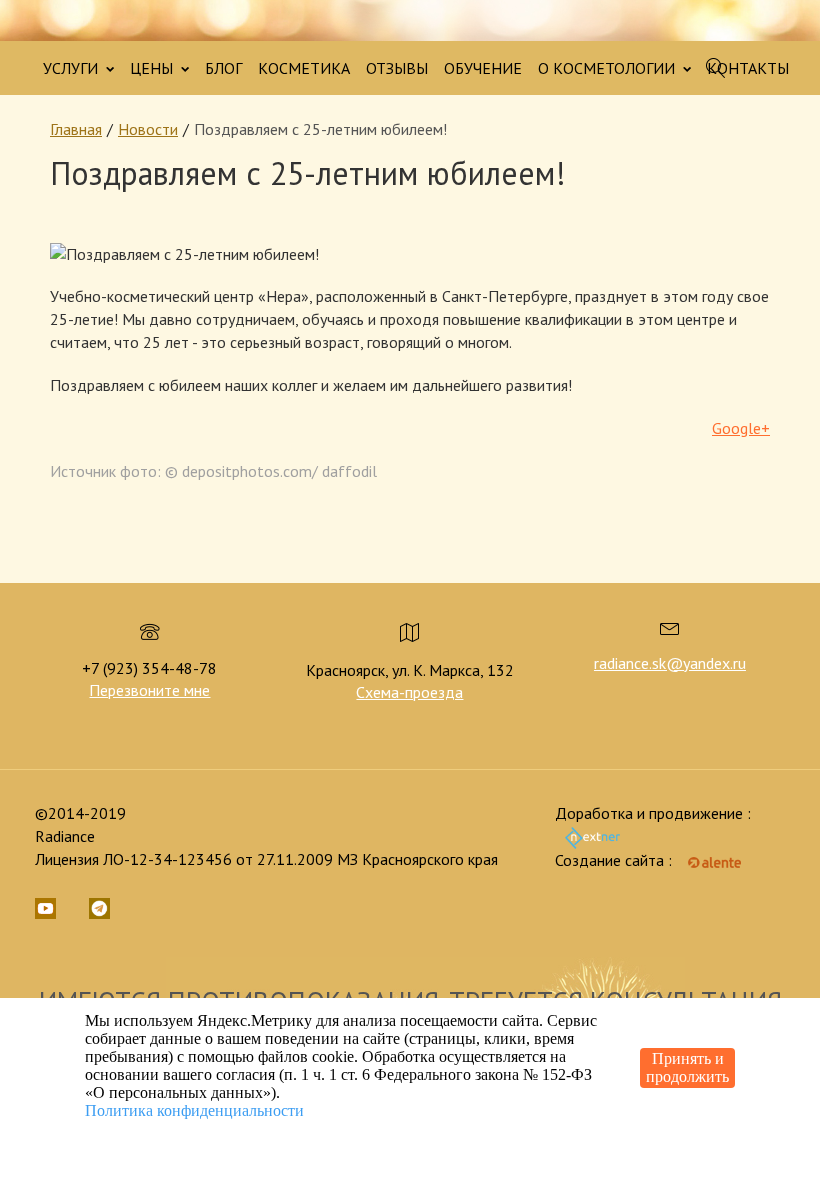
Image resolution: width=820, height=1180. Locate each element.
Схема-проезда (409, 692)
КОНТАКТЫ (748, 68)
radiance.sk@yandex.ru (670, 663)
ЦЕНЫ (153, 68)
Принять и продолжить (687, 1067)
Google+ (741, 428)
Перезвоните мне (149, 690)
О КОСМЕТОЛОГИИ (608, 68)
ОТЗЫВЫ (397, 68)
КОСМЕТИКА (304, 68)
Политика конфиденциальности (194, 1110)
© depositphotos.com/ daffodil (271, 471)
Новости (148, 129)
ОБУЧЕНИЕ (483, 68)
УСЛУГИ (72, 68)
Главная (76, 129)
